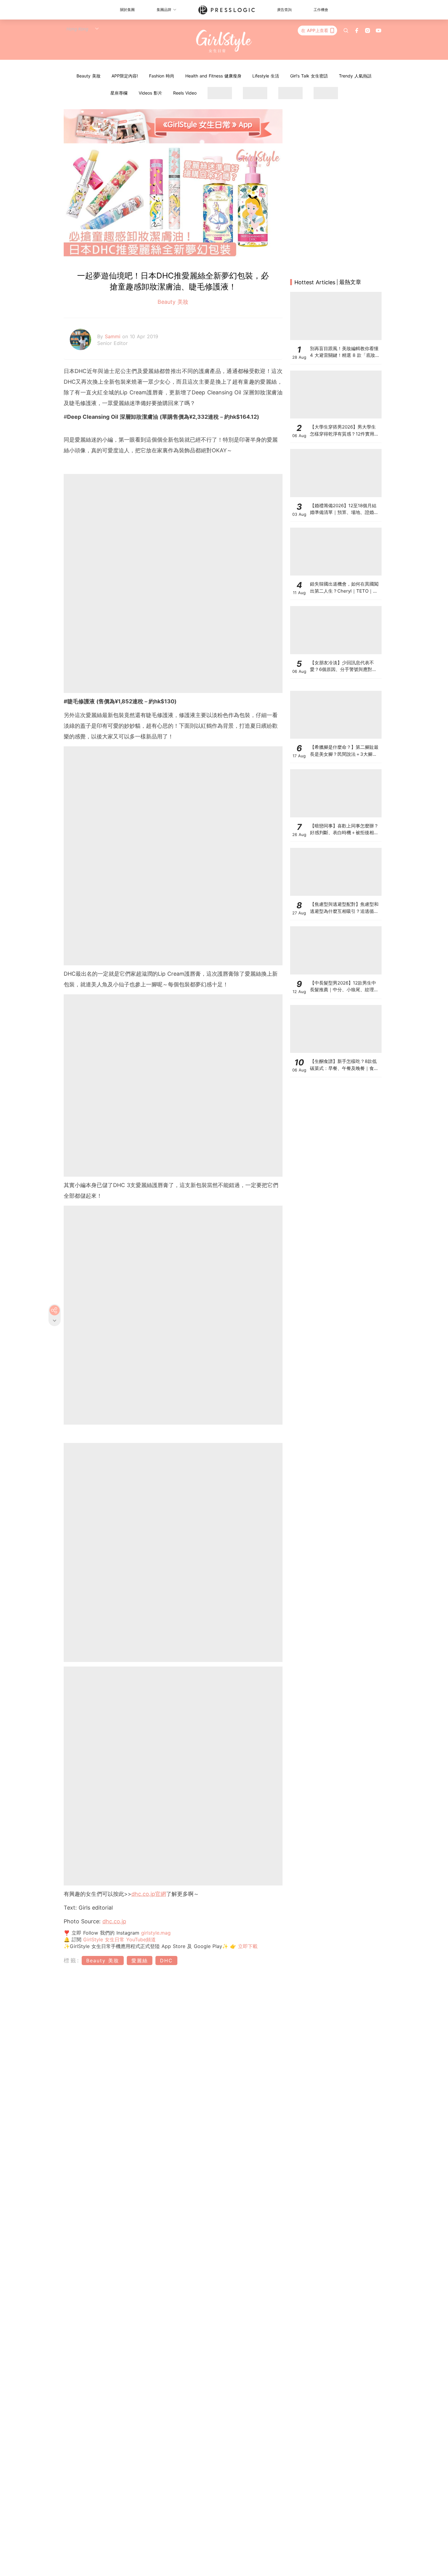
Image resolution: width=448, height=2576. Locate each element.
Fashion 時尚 (162, 76)
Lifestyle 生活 (266, 76)
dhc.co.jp (143, 1894)
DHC (166, 1961)
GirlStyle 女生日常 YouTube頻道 (119, 1939)
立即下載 (247, 1946)
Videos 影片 (150, 93)
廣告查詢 (284, 10)
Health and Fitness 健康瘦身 (213, 76)
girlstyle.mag (156, 1933)
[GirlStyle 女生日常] (224, 41)
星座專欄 (119, 93)
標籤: (72, 1960)
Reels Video (185, 93)
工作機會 (321, 10)
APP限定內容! (125, 76)
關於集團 (127, 10)
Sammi (114, 336)
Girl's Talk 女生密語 (309, 76)
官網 (161, 1894)
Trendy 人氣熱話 (355, 76)
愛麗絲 (140, 1961)
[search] (346, 30)
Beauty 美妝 (89, 76)
